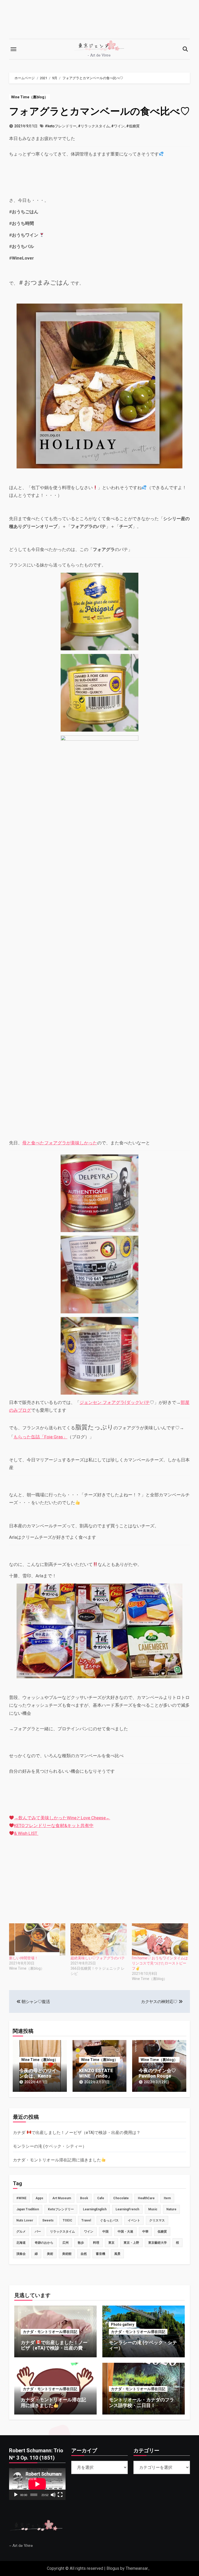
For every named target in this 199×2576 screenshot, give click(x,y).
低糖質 (162, 2232)
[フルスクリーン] (60, 2495)
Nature (171, 2209)
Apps (39, 2198)
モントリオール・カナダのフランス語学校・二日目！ (141, 2402)
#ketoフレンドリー (61, 126)
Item (167, 2198)
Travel (86, 2220)
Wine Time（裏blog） (30, 97)
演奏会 (21, 2254)
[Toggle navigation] (13, 49)
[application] (37, 2484)
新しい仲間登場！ (24, 1958)
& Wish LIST (26, 1833)
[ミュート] (53, 2495)
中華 (145, 2232)
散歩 (81, 2243)
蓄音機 (101, 2254)
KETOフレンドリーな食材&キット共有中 (54, 1826)
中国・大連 (125, 2232)
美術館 (67, 2254)
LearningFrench (127, 2209)
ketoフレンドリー (61, 2209)
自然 (84, 2254)
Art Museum (62, 2198)
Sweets (48, 2220)
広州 (66, 2243)
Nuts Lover (25, 2220)
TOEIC (67, 2220)
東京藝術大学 (158, 2243)
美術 (50, 2254)
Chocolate (121, 2198)
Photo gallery (123, 2324)
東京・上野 (131, 2243)
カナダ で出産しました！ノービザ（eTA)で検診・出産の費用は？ (77, 2133)
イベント (134, 2220)
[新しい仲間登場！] (37, 1939)
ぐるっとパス (109, 2220)
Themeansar (137, 2568)
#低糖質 (133, 126)
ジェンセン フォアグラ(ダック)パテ (115, 1402)
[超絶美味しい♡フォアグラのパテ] (99, 1939)
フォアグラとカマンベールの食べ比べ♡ (99, 111)
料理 (96, 2243)
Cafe (101, 2198)
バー (38, 2232)
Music (153, 2209)
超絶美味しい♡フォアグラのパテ (98, 1958)
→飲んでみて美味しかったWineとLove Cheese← (62, 1818)
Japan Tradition (28, 2209)
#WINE (21, 2198)
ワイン (89, 2232)
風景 (117, 2254)
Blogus (113, 2568)
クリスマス (157, 2220)
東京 (111, 2243)
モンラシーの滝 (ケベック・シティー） (50, 2146)
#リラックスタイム (94, 126)
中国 (105, 2232)
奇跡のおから (44, 2243)
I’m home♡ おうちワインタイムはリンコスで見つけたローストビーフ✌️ (160, 1963)
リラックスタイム (62, 2232)
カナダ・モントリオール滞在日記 (50, 2332)
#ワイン (118, 126)
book (84, 2198)
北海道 (21, 2243)
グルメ (21, 2232)
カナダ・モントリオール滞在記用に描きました (57, 2160)
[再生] (16, 2495)
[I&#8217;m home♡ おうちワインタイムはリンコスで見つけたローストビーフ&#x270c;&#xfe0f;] (160, 1939)
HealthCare (146, 2198)
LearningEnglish (95, 2209)
